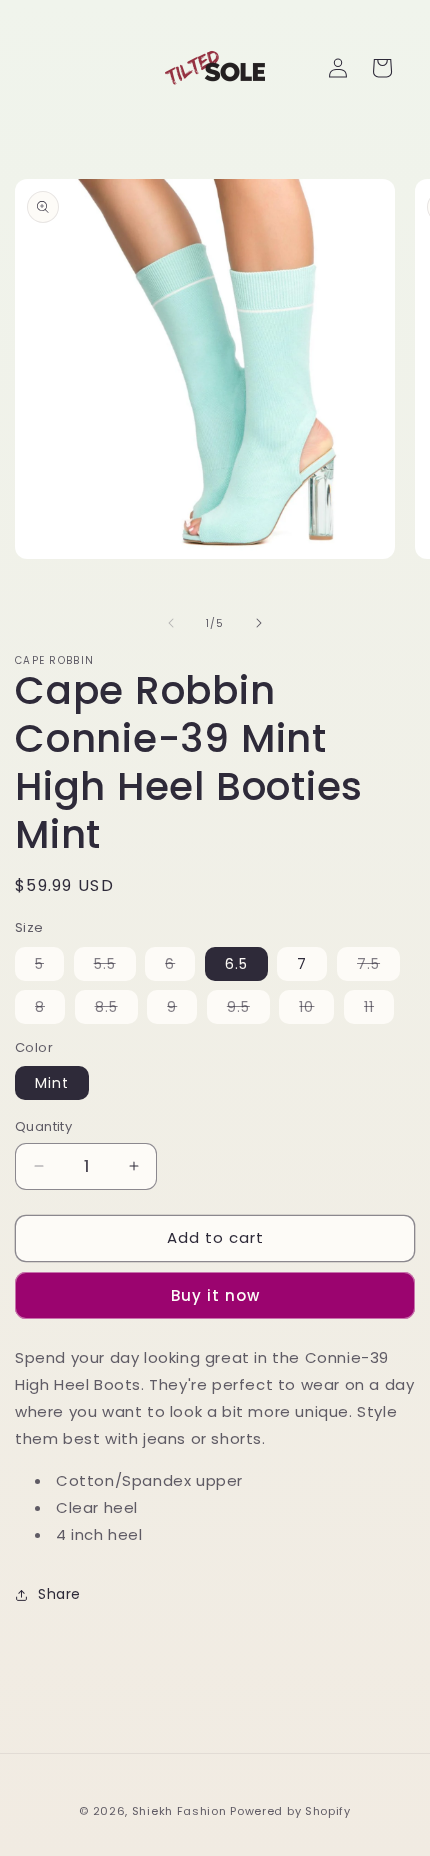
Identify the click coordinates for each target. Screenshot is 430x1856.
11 (379, 1010)
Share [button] (59, 1594)
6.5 (236, 964)
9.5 (248, 1010)
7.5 (378, 967)
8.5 (116, 1010)
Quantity (43, 1126)
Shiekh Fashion (179, 1811)
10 (316, 1010)
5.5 (115, 967)
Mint (52, 1083)
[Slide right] (259, 623)
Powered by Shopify (290, 1811)
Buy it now (215, 1295)
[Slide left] (171, 623)
